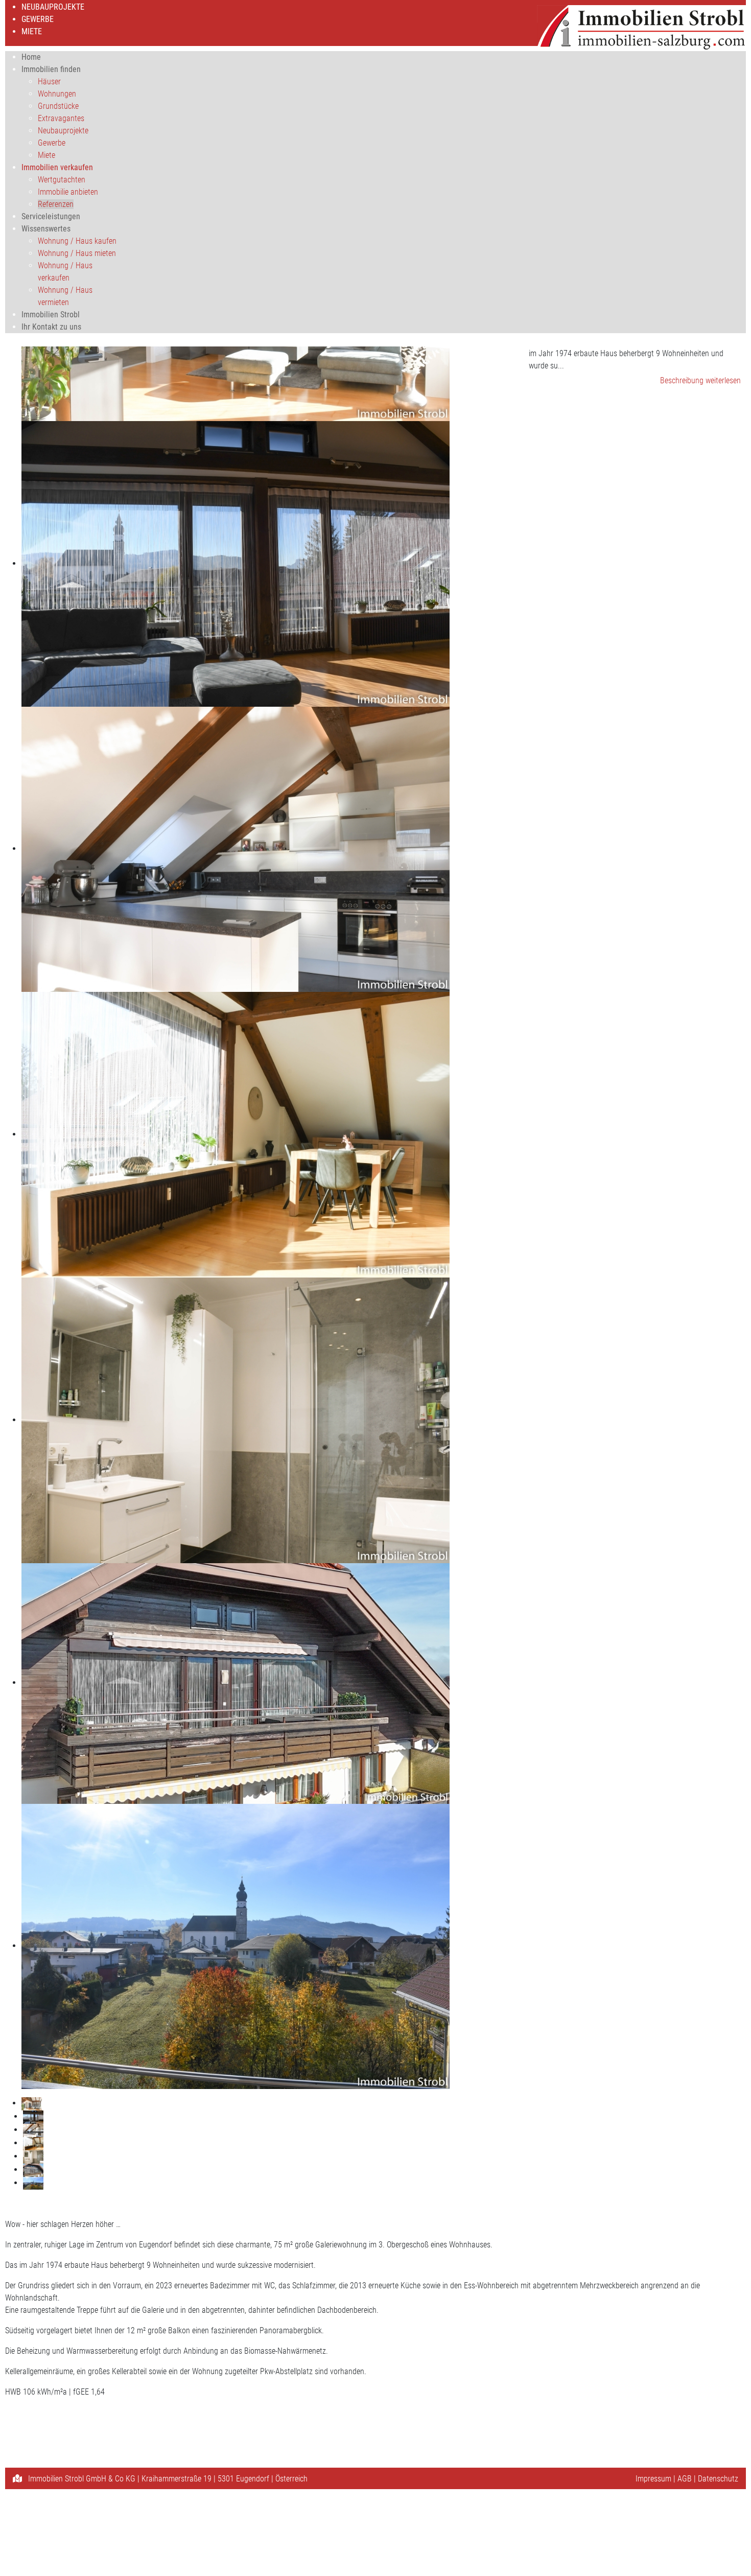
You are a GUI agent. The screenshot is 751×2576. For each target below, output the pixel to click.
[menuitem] (53, 7)
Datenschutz (718, 2479)
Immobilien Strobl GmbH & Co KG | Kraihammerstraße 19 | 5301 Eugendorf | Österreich (167, 2479)
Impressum (653, 2479)
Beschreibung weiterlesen (700, 380)
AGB (685, 2479)
